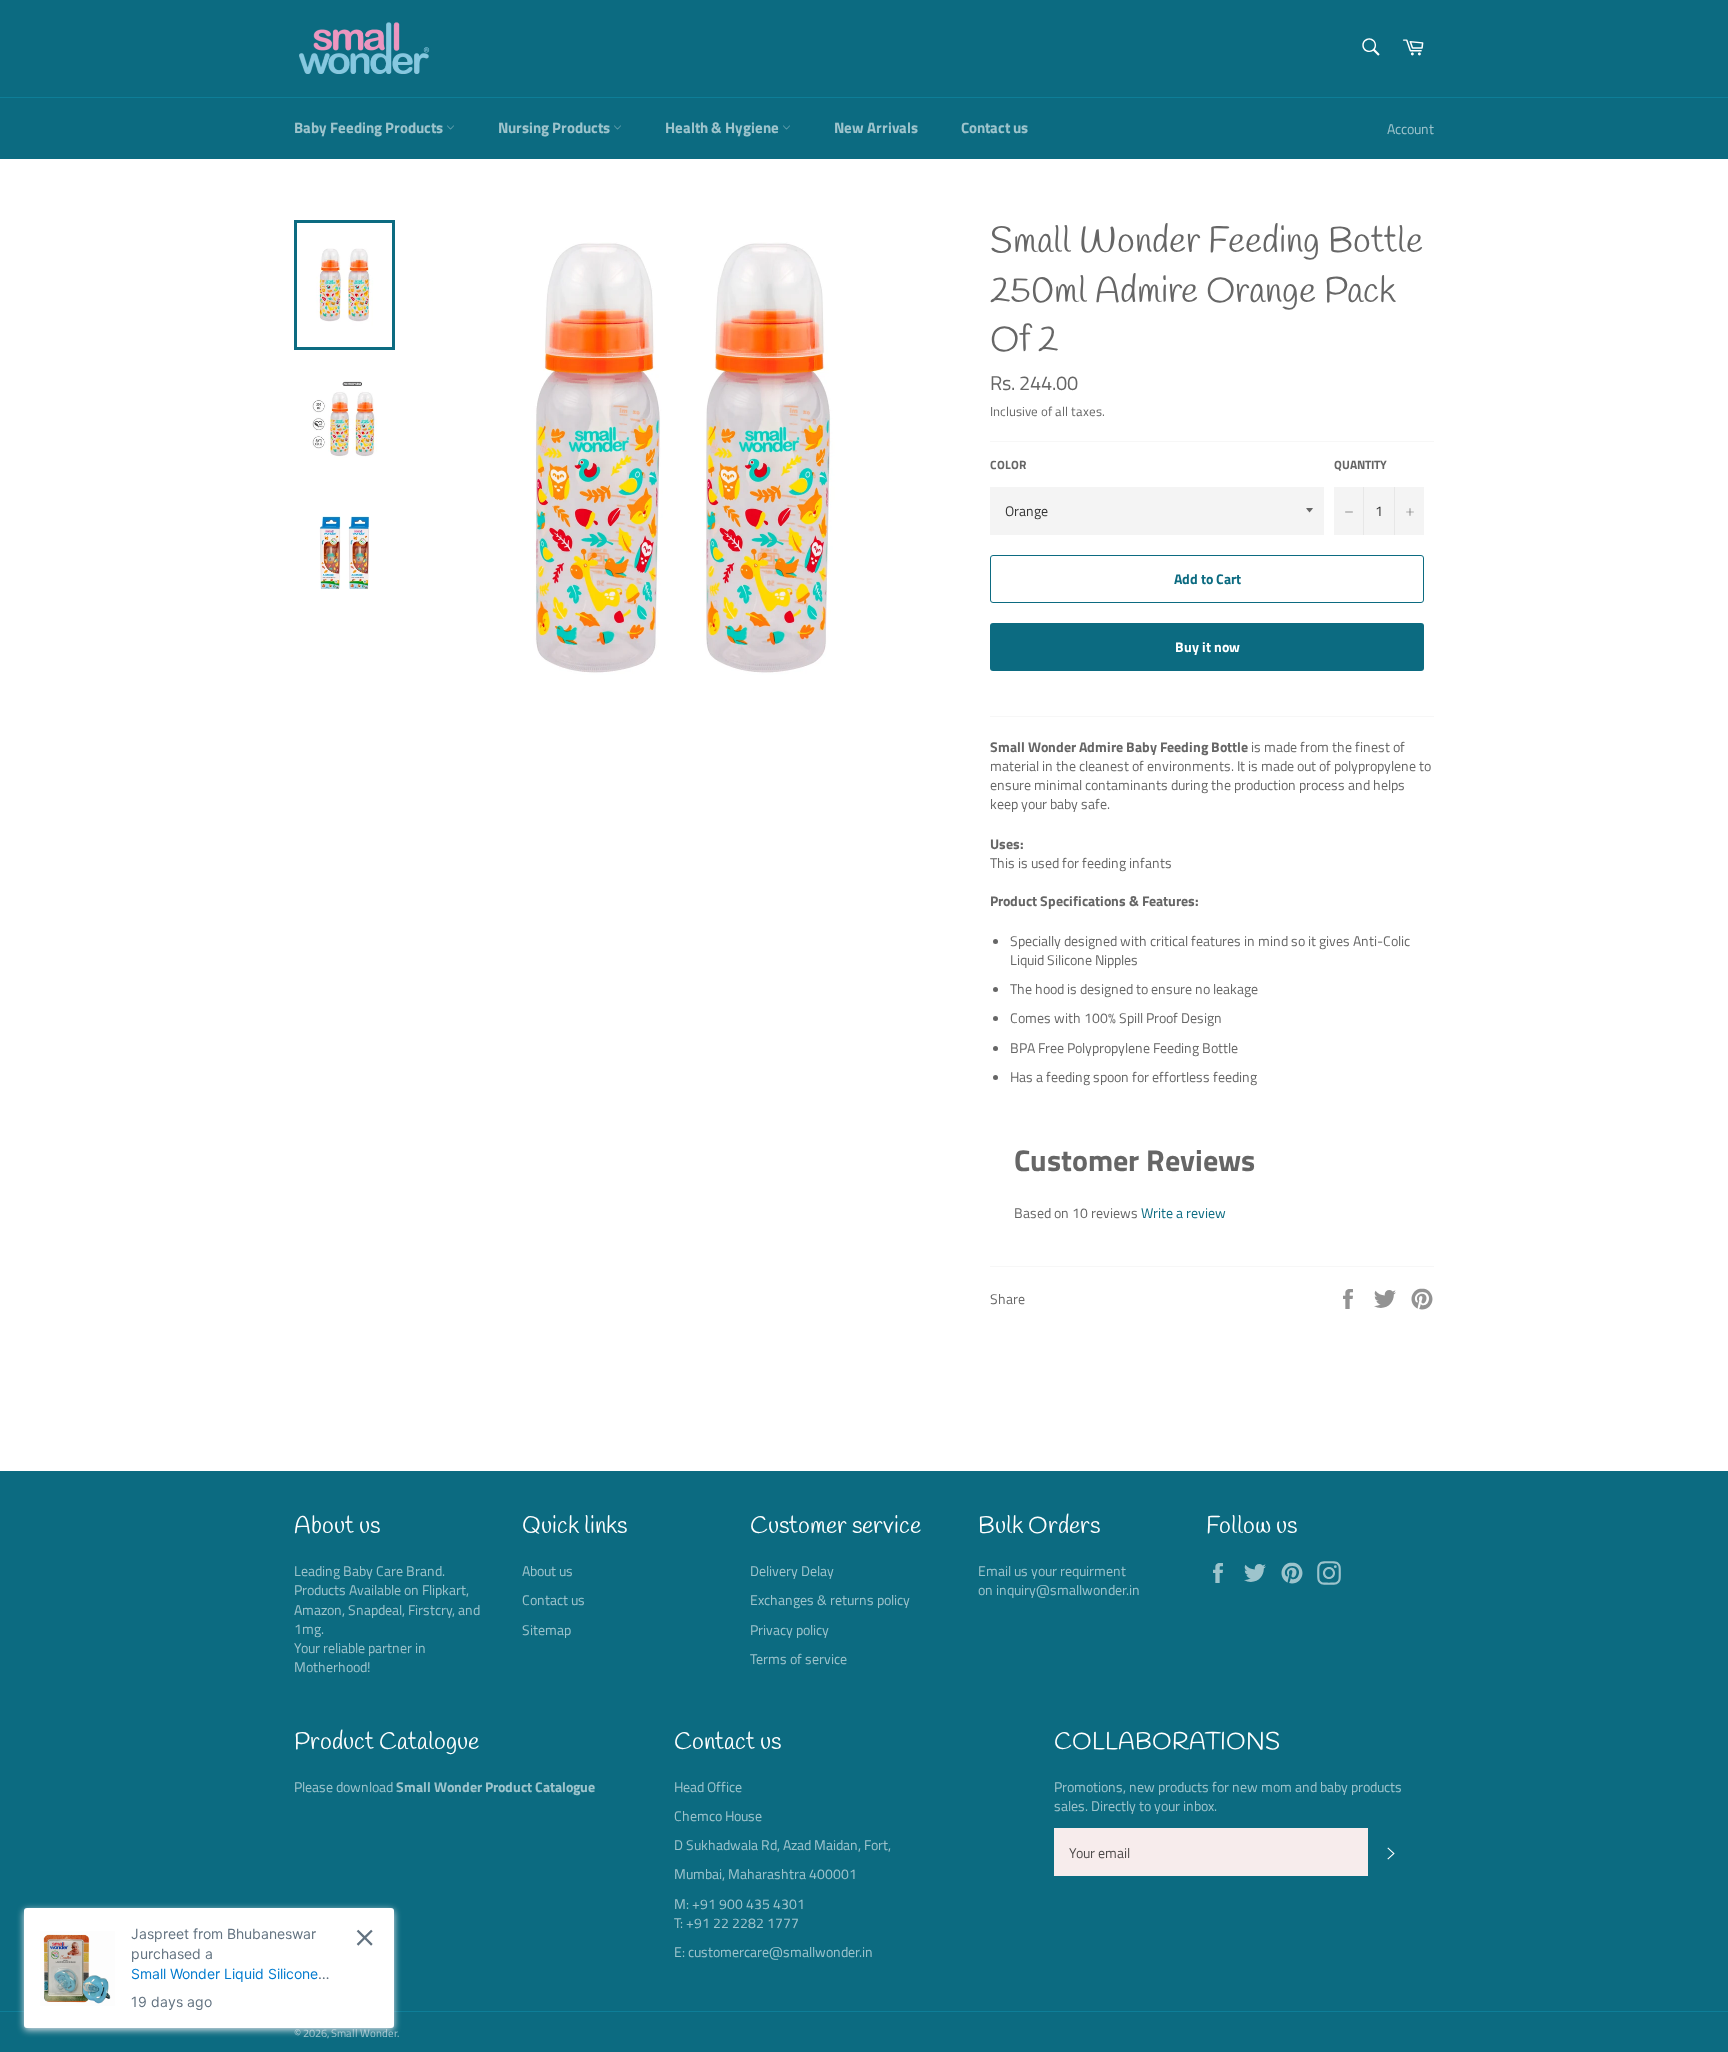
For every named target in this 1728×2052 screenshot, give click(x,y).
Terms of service (798, 1658)
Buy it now (1207, 646)
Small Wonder (364, 2032)
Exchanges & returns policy (830, 1599)
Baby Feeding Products (370, 127)
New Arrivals (876, 127)
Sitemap (546, 1629)
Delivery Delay (792, 1570)
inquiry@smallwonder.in (1068, 1589)
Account (1410, 128)
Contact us (994, 127)
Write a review (1183, 1212)
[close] (364, 1937)
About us (547, 1570)
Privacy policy (789, 1629)
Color (1008, 465)
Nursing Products (555, 127)
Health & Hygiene (723, 127)
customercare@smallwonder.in (780, 1951)
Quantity (1360, 465)
